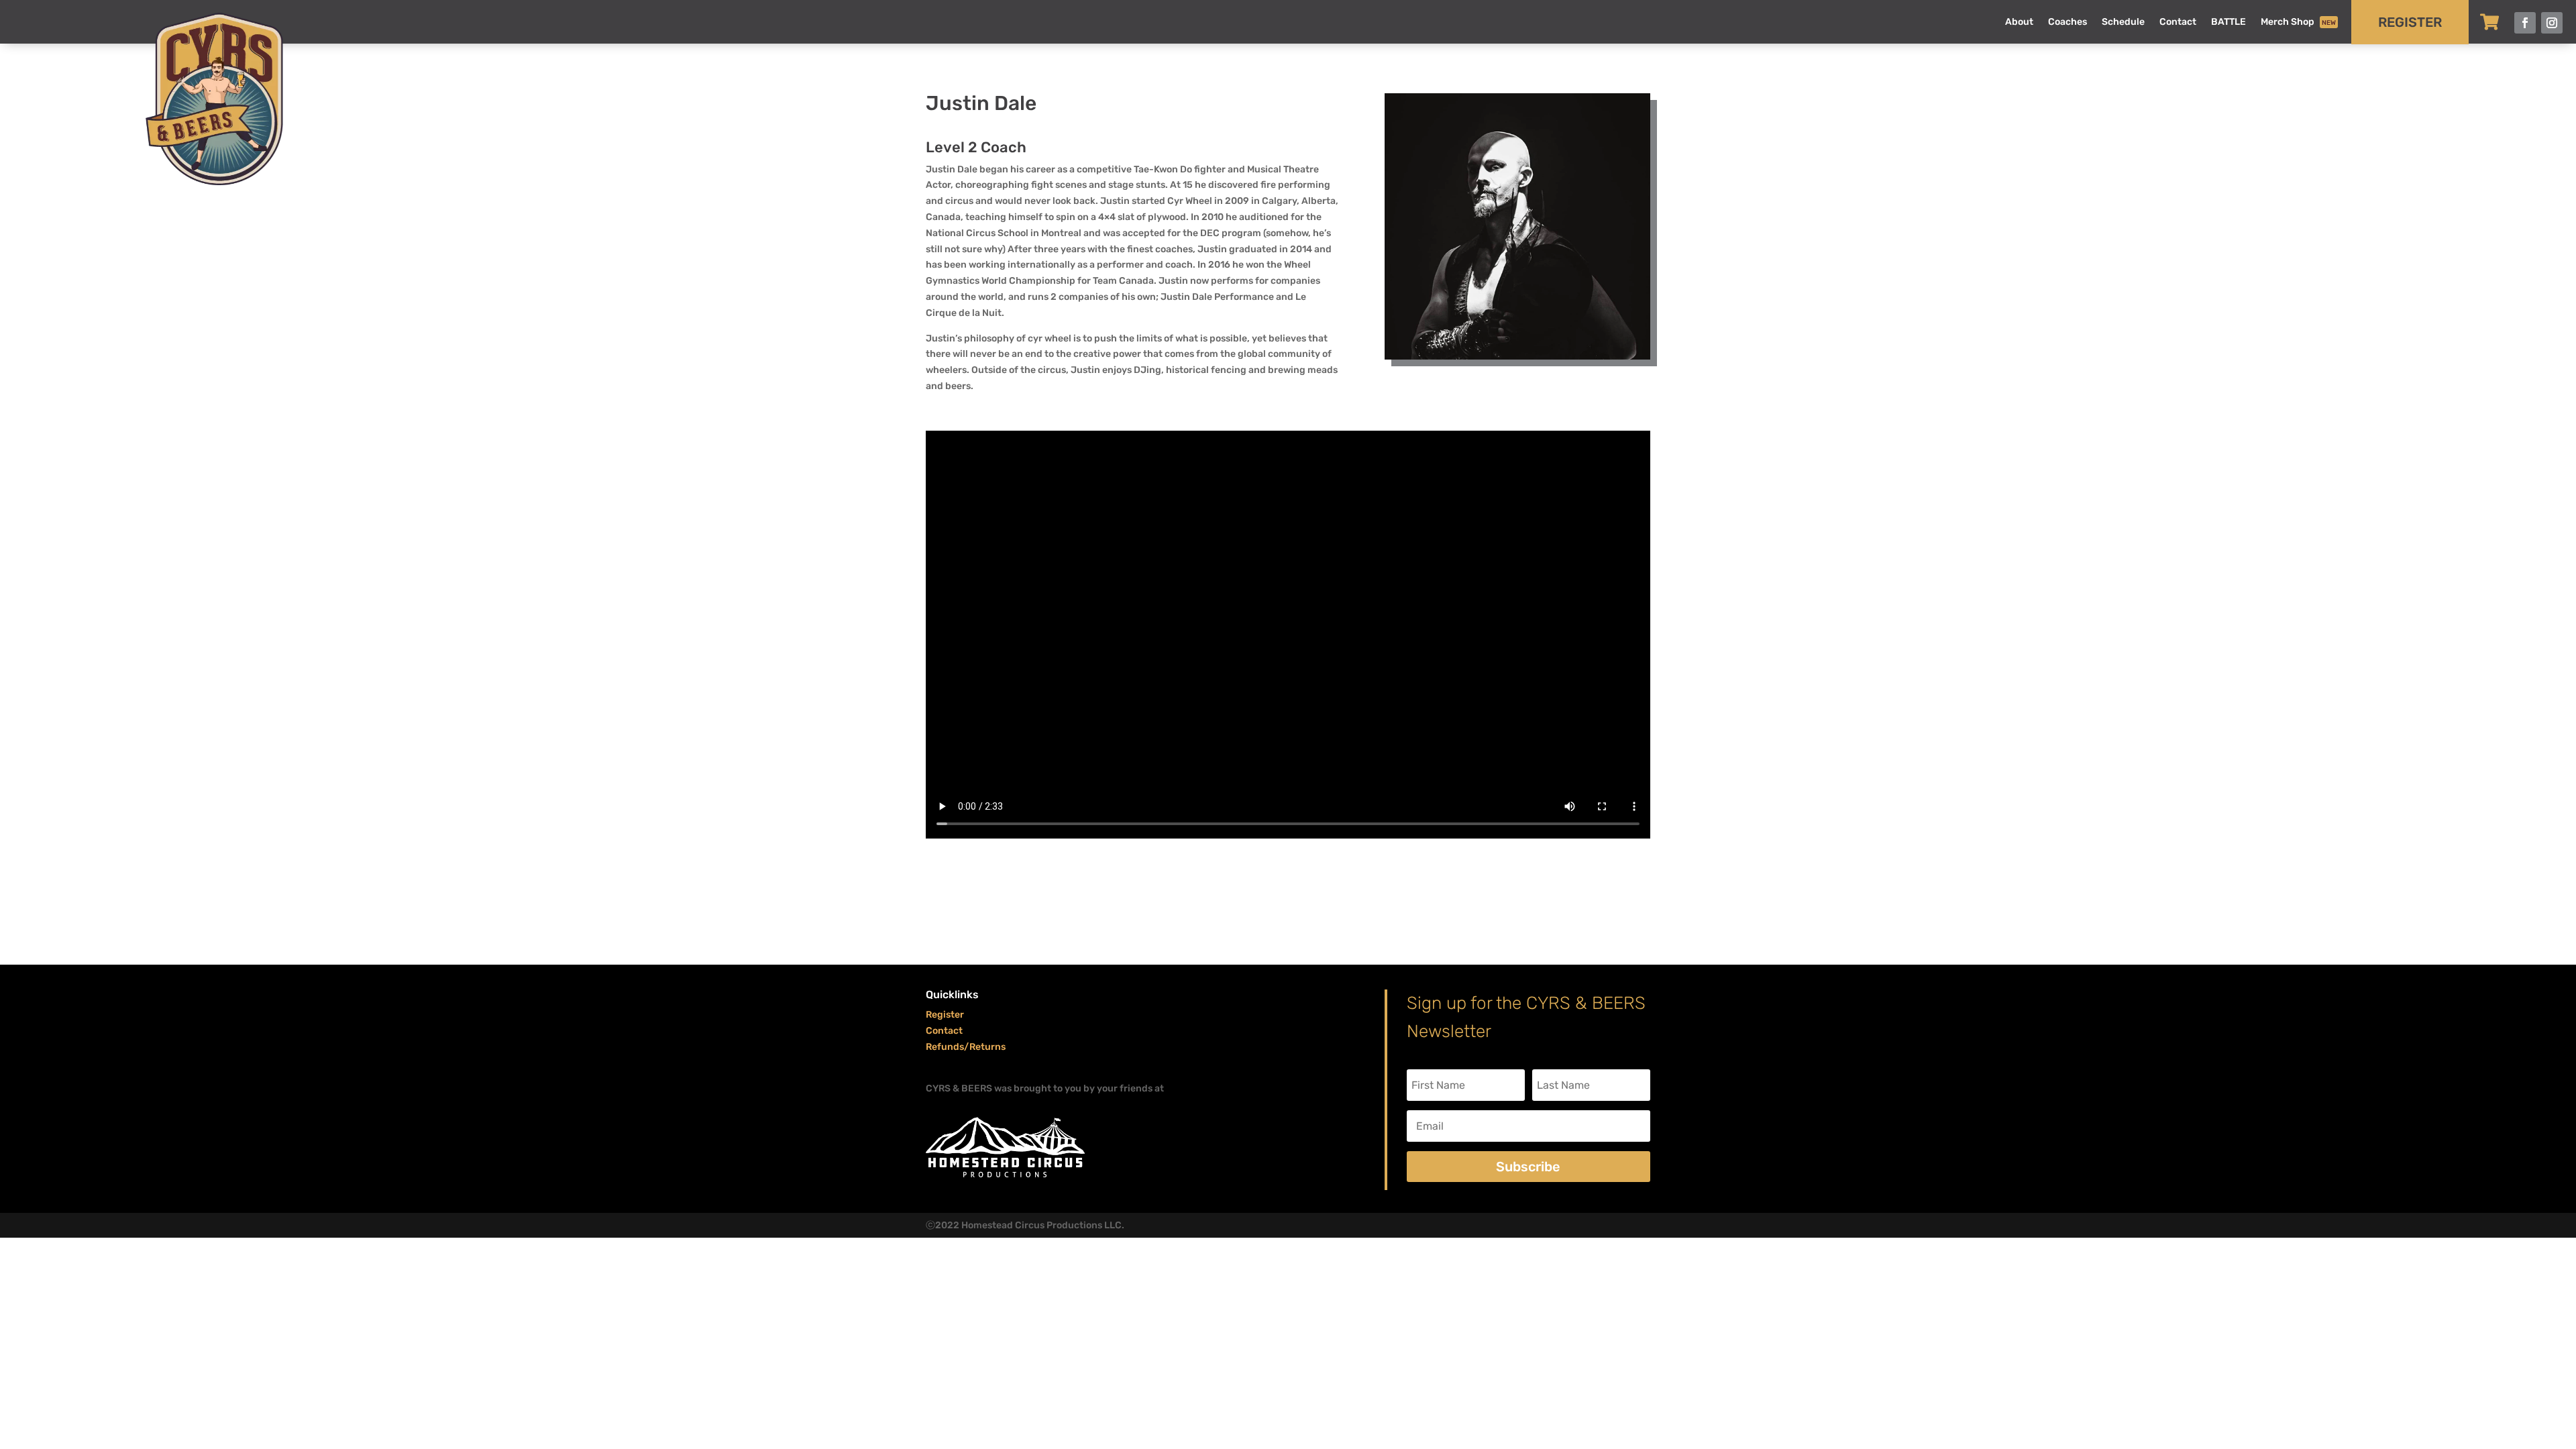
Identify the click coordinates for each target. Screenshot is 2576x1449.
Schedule (2123, 22)
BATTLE (2229, 22)
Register (945, 1015)
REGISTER (2410, 22)
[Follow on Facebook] (2525, 23)
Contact (2178, 22)
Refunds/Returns (966, 1047)
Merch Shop (2298, 22)
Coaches (2068, 22)
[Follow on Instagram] (2552, 23)
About (2019, 22)
